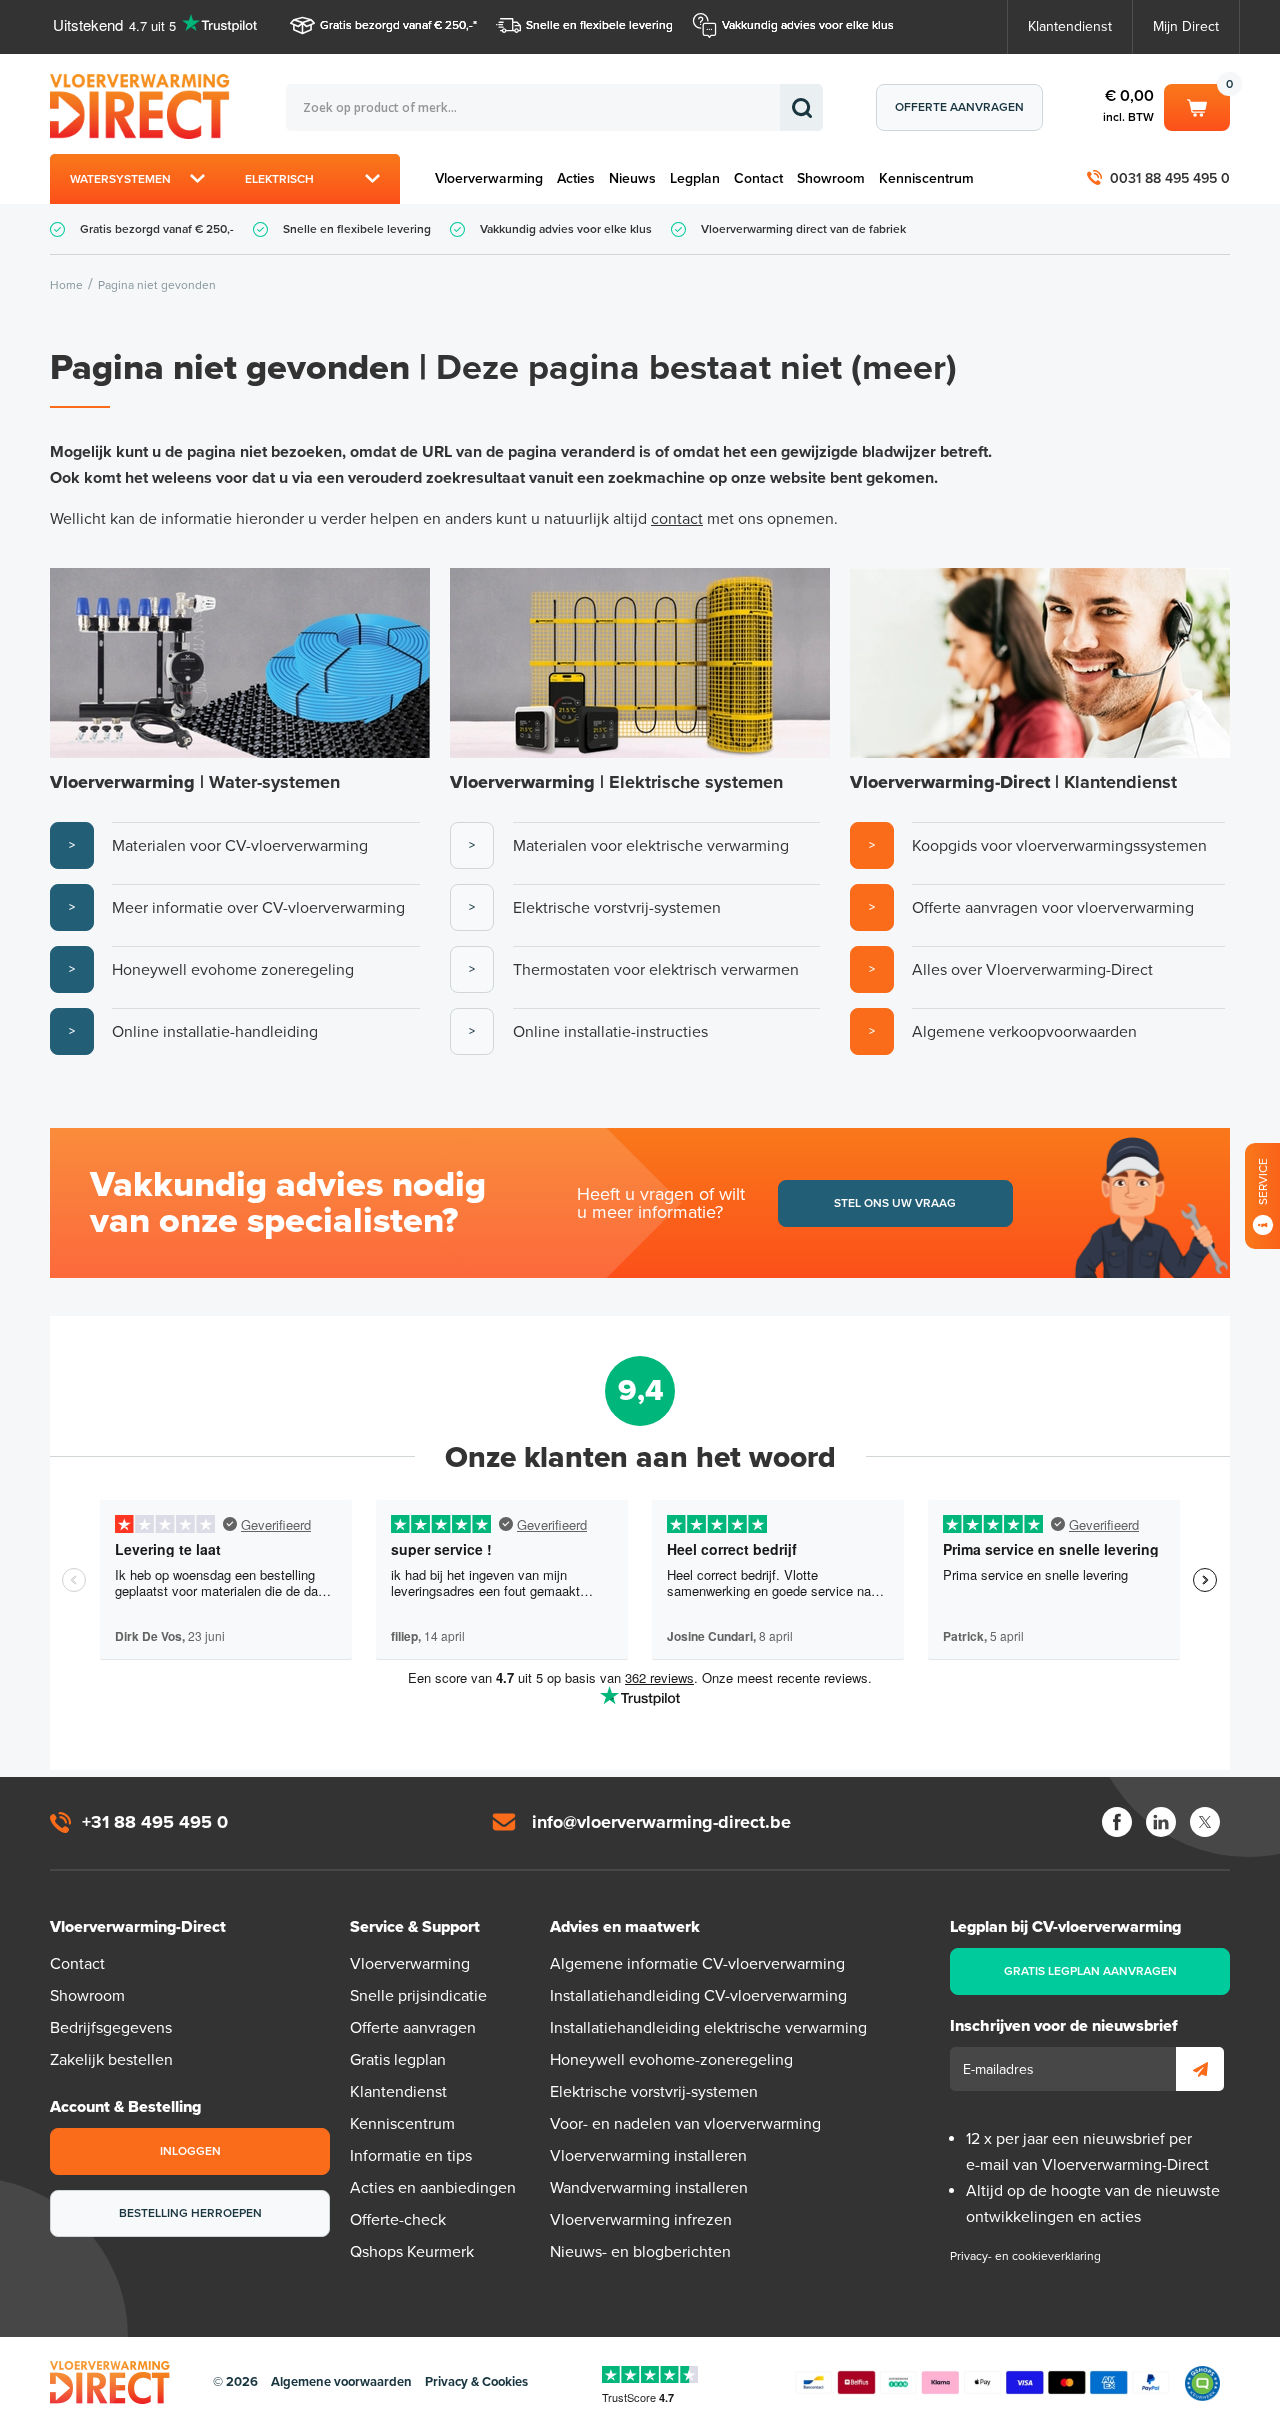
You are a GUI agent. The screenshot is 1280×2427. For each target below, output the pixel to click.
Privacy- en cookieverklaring (1025, 2256)
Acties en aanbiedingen (433, 2188)
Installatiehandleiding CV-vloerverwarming (698, 1996)
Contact (758, 178)
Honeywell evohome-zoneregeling (671, 2060)
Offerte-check (398, 2220)
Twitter (1205, 1822)
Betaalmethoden (982, 2383)
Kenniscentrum (926, 178)
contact (677, 519)
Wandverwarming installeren (649, 2188)
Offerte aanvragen (959, 107)
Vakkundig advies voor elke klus (808, 25)
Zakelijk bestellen (111, 2060)
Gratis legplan (398, 2060)
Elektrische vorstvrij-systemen (654, 2092)
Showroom (831, 178)
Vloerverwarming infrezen (641, 2220)
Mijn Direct (1186, 26)
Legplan (695, 178)
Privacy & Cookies (476, 2382)
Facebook (1117, 1822)
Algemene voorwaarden (341, 2382)
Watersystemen (120, 179)
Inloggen (190, 2151)
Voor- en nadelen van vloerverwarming (685, 2124)
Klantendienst (1070, 26)
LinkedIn (1161, 1822)
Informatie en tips (411, 2156)
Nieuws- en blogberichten (640, 2252)
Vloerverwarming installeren (648, 2156)
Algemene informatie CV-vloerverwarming (697, 1964)
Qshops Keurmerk (412, 2252)
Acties (576, 178)
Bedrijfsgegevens (111, 2028)
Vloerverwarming (489, 178)
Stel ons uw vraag (895, 1203)
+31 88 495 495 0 (155, 1822)
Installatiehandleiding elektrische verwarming (708, 2028)
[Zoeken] (801, 107)
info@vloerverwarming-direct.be (661, 1822)
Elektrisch (279, 179)
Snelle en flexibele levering (599, 25)
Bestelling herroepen (190, 2213)
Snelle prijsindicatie (418, 1996)
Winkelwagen (1197, 104)
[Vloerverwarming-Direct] (145, 106)
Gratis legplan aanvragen (1090, 1971)
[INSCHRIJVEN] (1200, 2069)
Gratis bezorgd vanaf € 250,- (396, 25)
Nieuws (632, 178)
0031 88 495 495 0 (1170, 178)
